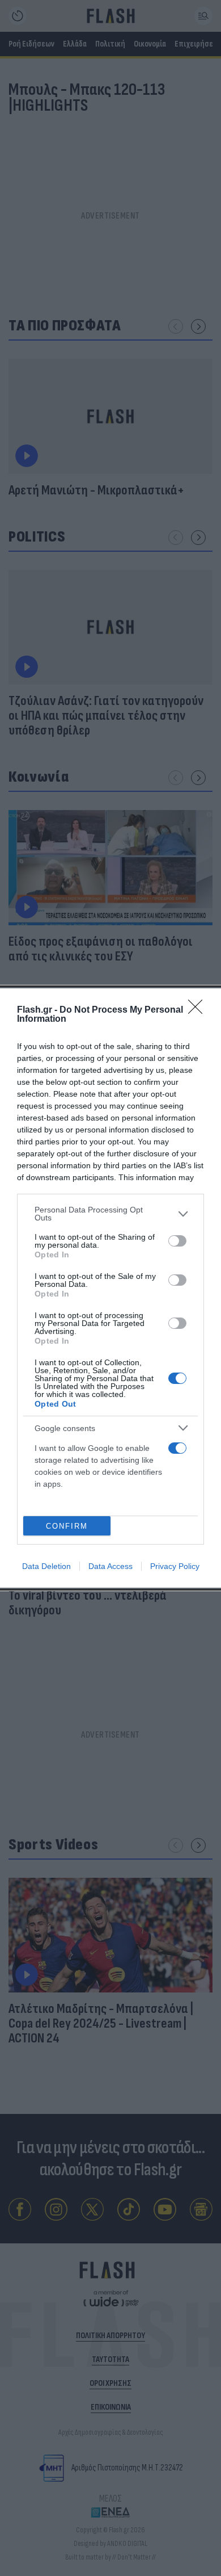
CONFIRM (67, 1526)
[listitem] (110, 1214)
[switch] (177, 1241)
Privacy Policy (175, 1566)
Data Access (110, 1566)
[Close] (199, 1010)
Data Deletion (46, 1566)
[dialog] (110, 1288)
